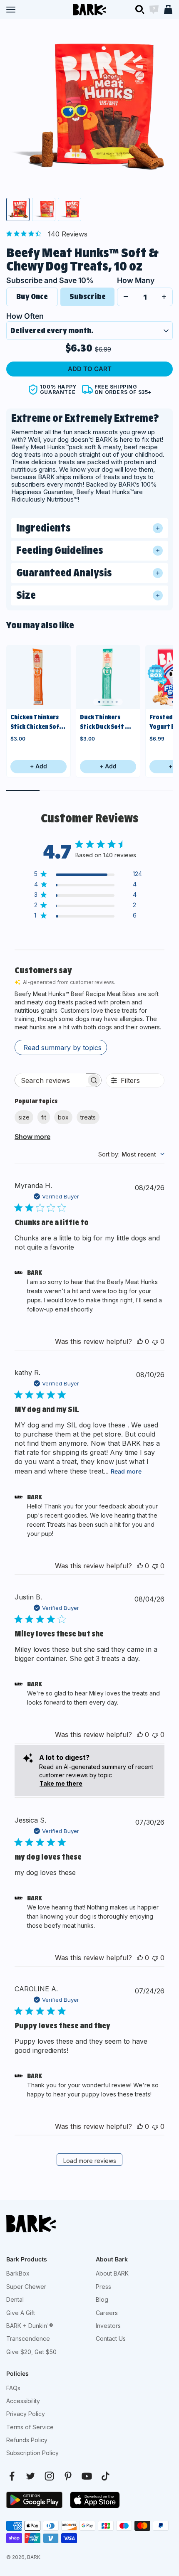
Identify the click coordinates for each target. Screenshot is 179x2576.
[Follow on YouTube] (87, 2476)
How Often (25, 316)
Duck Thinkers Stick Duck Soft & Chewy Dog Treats (106, 722)
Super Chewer (26, 2287)
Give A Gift (21, 2313)
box (63, 1117)
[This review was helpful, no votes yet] (140, 1341)
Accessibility (23, 2401)
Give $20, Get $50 (31, 2352)
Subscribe (88, 296)
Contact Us (111, 2339)
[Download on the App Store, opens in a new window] (95, 2500)
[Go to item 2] (44, 209)
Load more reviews (90, 2161)
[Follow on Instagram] (49, 2476)
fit (44, 1117)
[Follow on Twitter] (31, 2476)
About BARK (112, 2273)
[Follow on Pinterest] (68, 2476)
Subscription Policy (32, 2453)
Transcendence (28, 2339)
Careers (107, 2313)
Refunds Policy (27, 2440)
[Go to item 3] (70, 209)
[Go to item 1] (18, 209)
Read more (126, 1471)
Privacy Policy (26, 2414)
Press (103, 2287)
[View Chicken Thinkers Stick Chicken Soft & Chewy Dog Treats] (39, 677)
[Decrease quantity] (126, 297)
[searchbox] (51, 1080)
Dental (15, 2299)
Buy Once (32, 296)
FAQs (13, 2388)
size (24, 1117)
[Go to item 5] (117, 702)
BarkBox (18, 2273)
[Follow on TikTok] (106, 2476)
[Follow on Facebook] (12, 2476)
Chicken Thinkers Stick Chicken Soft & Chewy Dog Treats (36, 722)
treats (88, 1117)
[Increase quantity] (164, 297)
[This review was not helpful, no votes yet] (155, 1341)
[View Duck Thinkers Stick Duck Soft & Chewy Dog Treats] (108, 677)
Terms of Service (30, 2427)
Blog (102, 2299)
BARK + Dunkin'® (30, 2326)
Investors (108, 2326)
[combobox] (131, 1154)
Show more (32, 1137)
